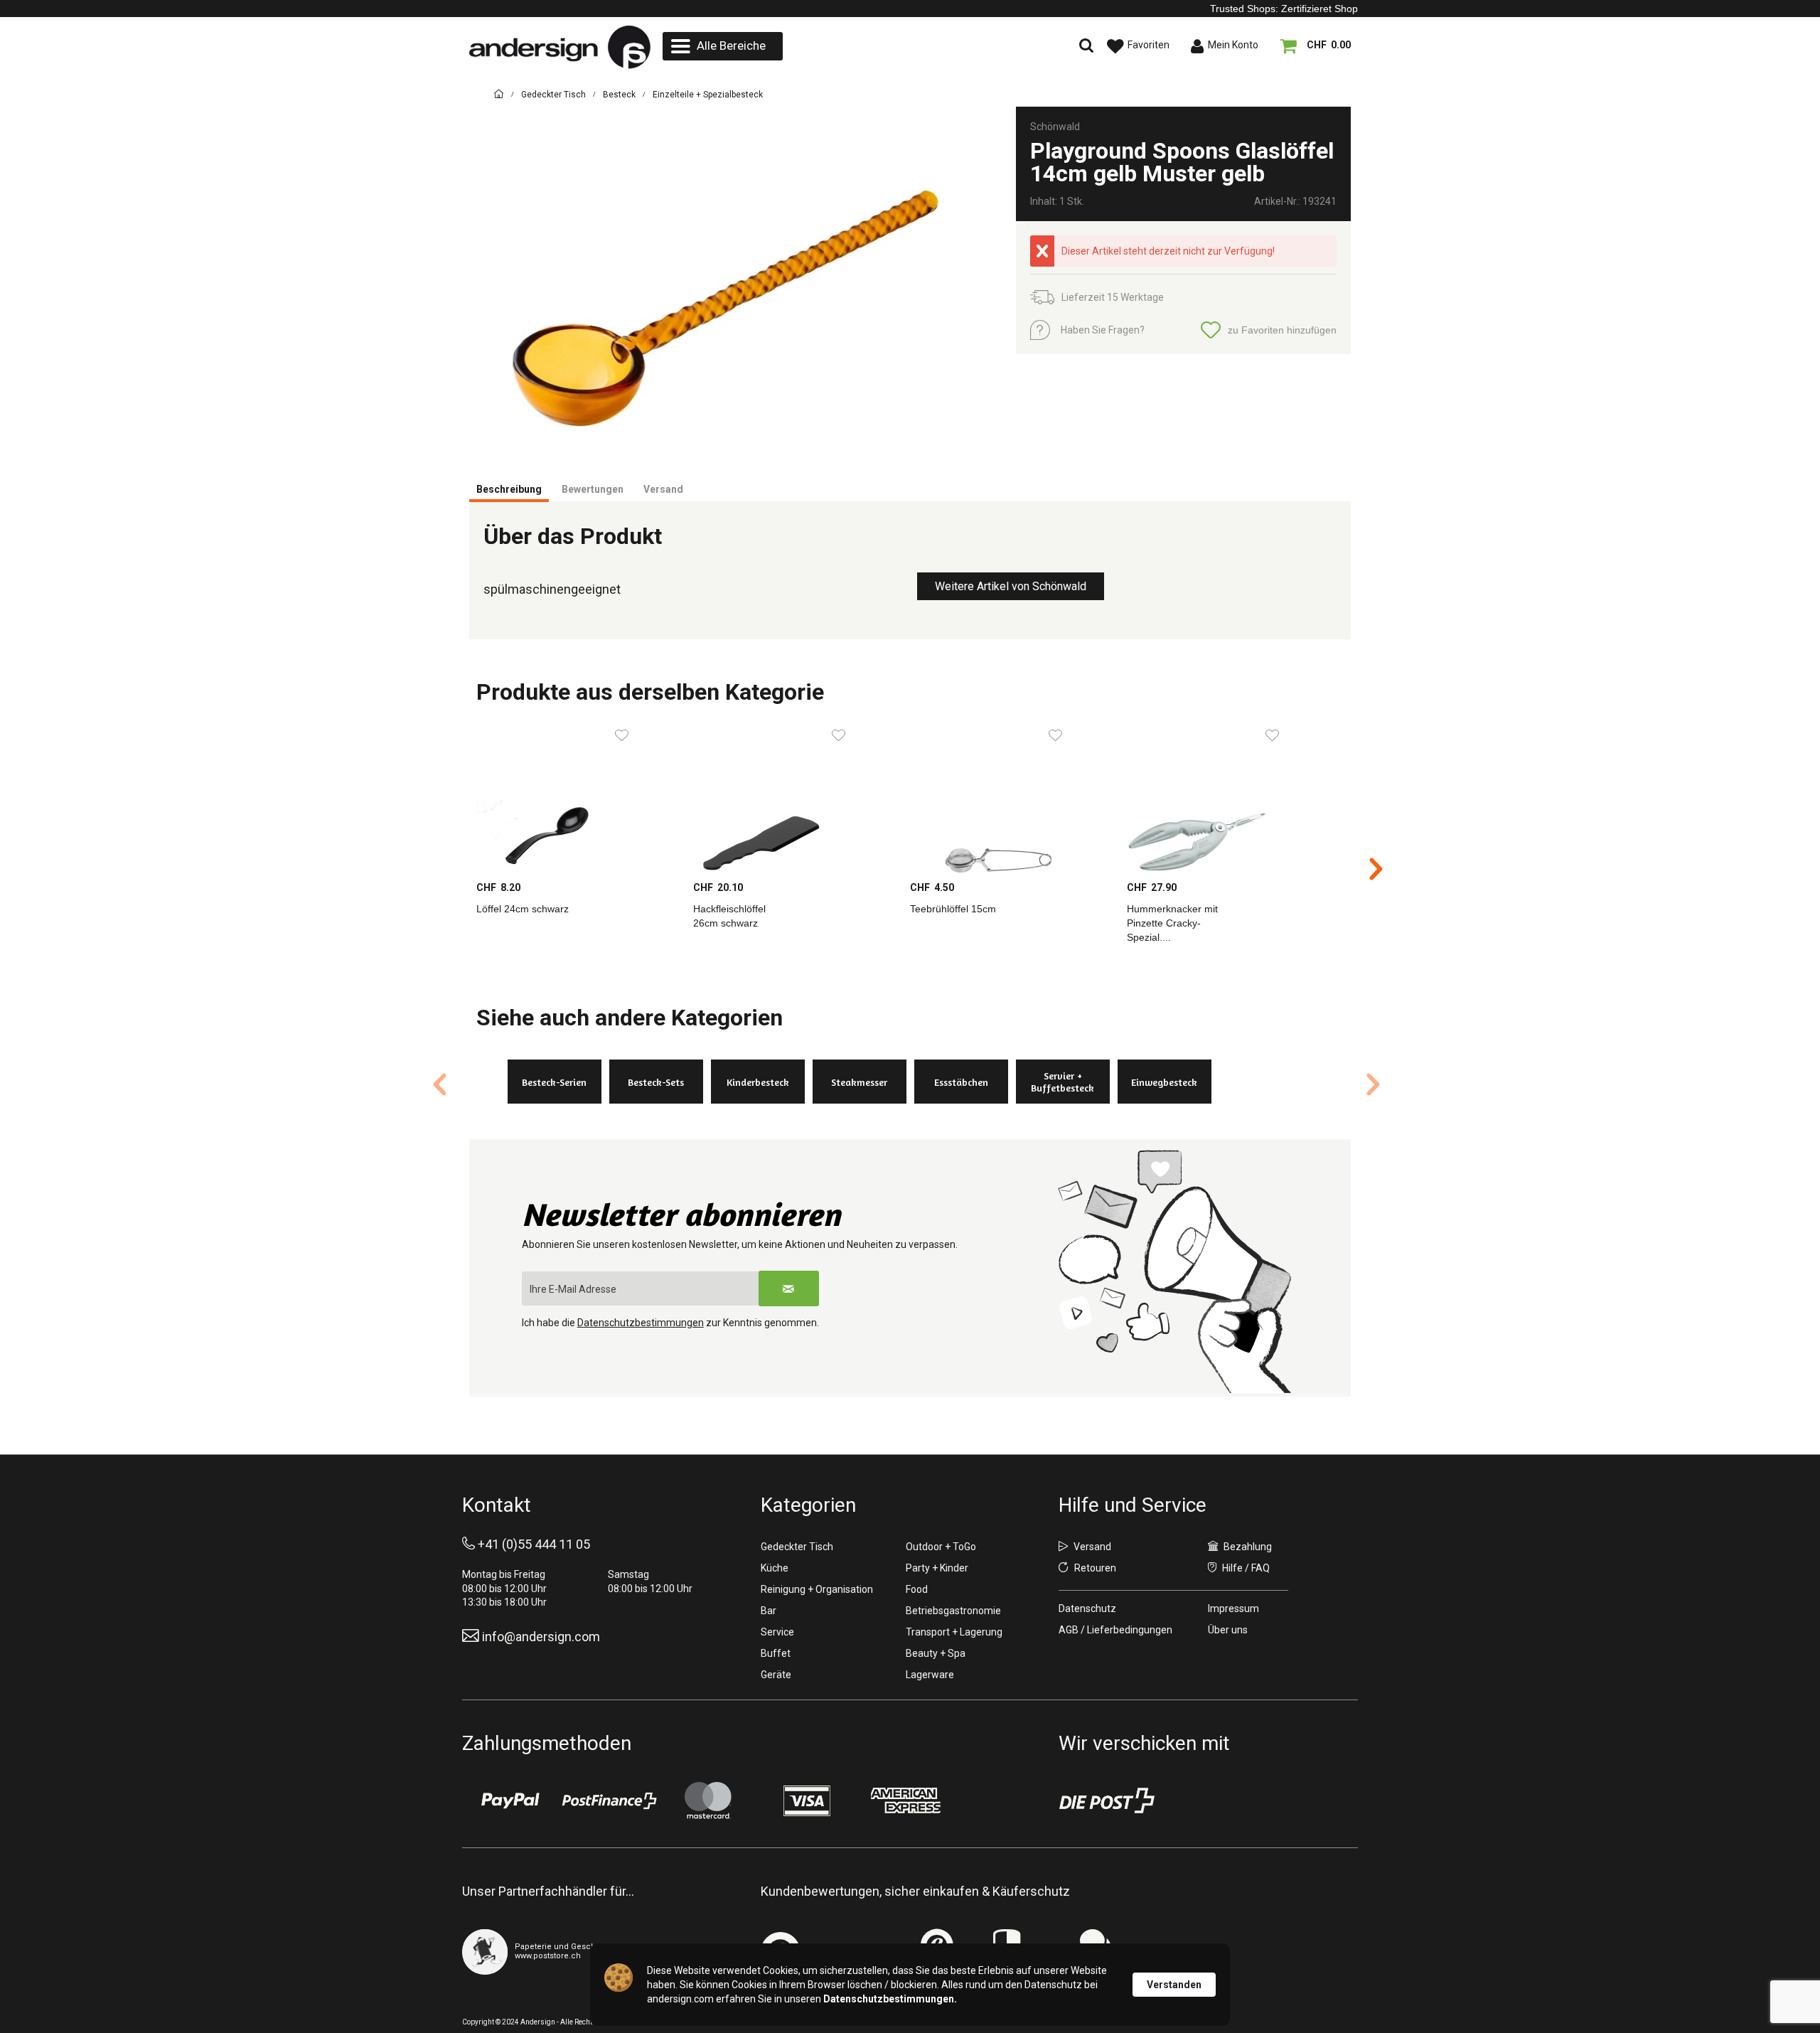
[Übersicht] (499, 96)
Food (917, 1589)
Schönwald (1055, 127)
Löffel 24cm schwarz (523, 909)
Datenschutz (1087, 1608)
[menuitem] (723, 46)
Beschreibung (509, 489)
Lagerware (930, 1675)
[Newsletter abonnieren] (789, 1288)
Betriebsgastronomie (953, 1611)
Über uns (1228, 1630)
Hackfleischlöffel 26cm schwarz (729, 916)
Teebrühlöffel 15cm (953, 909)
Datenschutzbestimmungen (641, 1323)
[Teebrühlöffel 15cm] (1011, 796)
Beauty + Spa (936, 1653)
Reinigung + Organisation (817, 1589)
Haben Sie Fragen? (1103, 330)
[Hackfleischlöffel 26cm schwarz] (794, 796)
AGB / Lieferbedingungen (1115, 1630)
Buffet (776, 1653)
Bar (769, 1611)
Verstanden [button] (1174, 1985)
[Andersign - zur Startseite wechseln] (560, 47)
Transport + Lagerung (954, 1632)
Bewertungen (593, 489)
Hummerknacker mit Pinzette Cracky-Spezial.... (1172, 923)
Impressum (1233, 1608)
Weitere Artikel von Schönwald (1011, 586)
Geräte (776, 1675)
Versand (663, 489)
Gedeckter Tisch (797, 1547)
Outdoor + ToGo (941, 1547)
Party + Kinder (937, 1568)
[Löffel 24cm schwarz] (578, 796)
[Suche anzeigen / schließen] (963, 46)
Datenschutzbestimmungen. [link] (890, 1999)
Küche (775, 1568)
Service (777, 1632)
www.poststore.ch (548, 1956)
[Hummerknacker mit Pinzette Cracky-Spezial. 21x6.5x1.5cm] (1228, 796)
